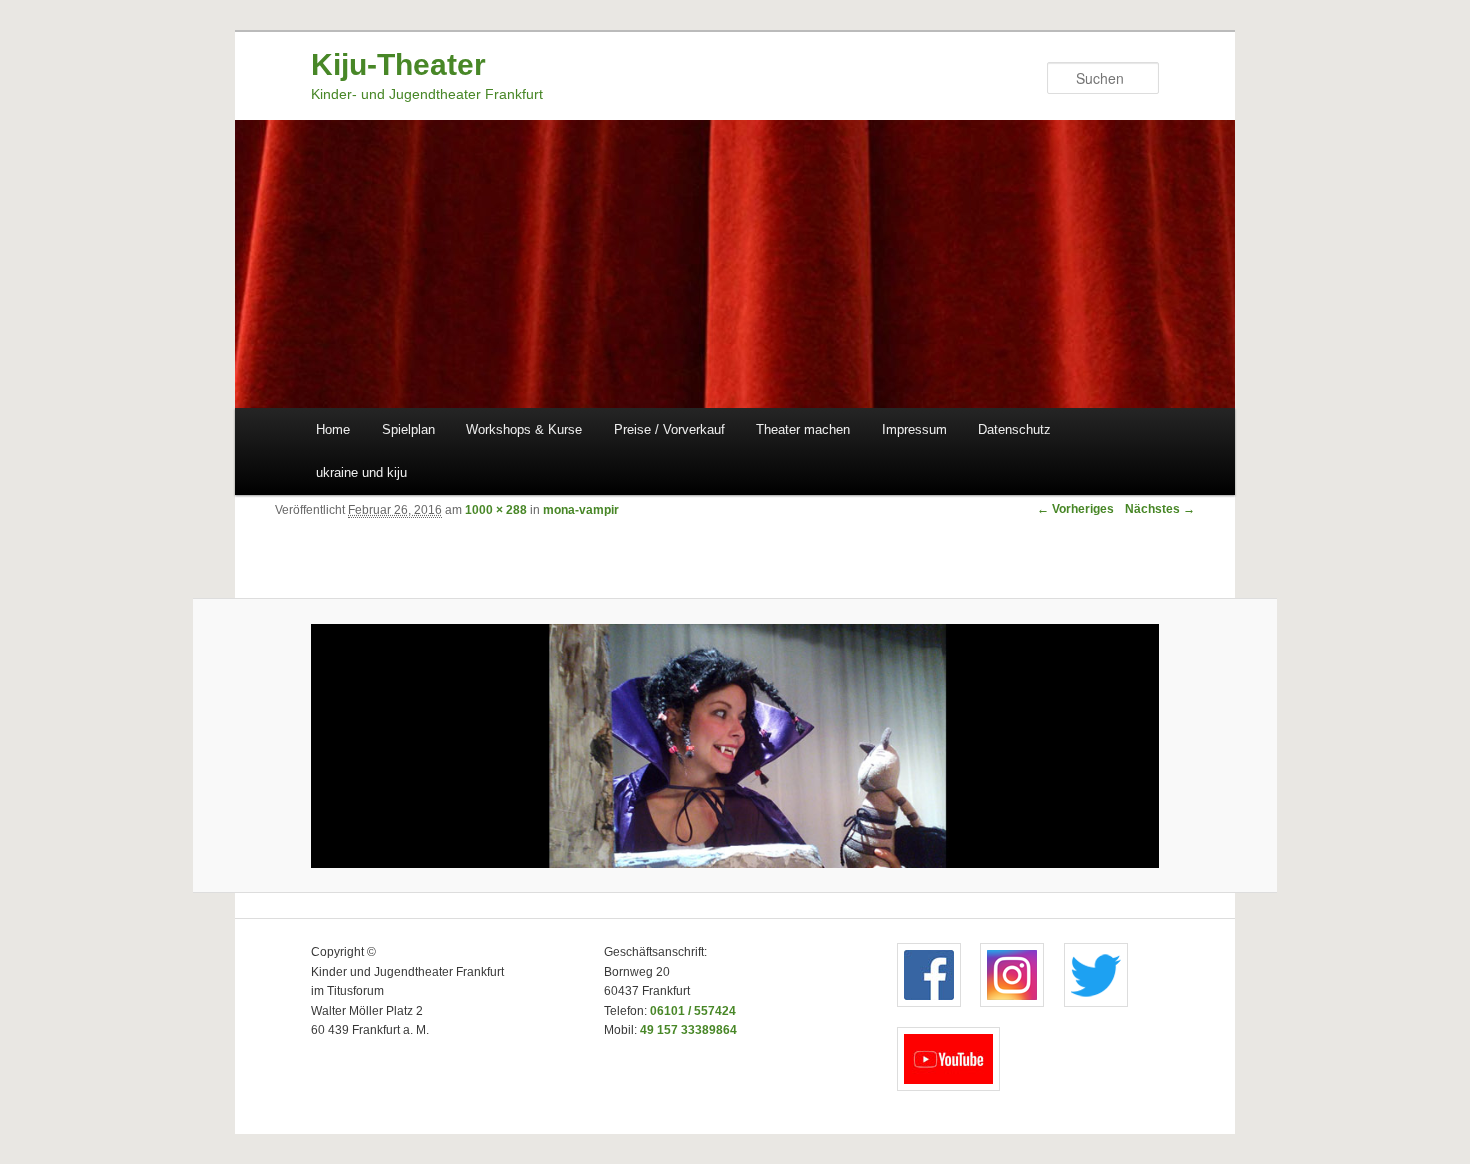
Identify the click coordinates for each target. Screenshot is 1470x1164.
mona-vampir (581, 510)
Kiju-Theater (398, 64)
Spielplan (408, 429)
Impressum (914, 429)
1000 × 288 (496, 510)
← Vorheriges (1075, 509)
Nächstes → (1160, 509)
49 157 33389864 (688, 1030)
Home (333, 429)
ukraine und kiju (361, 472)
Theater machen (803, 429)
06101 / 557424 (693, 1011)
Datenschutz (1014, 429)
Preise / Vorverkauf (669, 429)
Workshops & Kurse (524, 429)
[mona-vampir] (735, 746)
